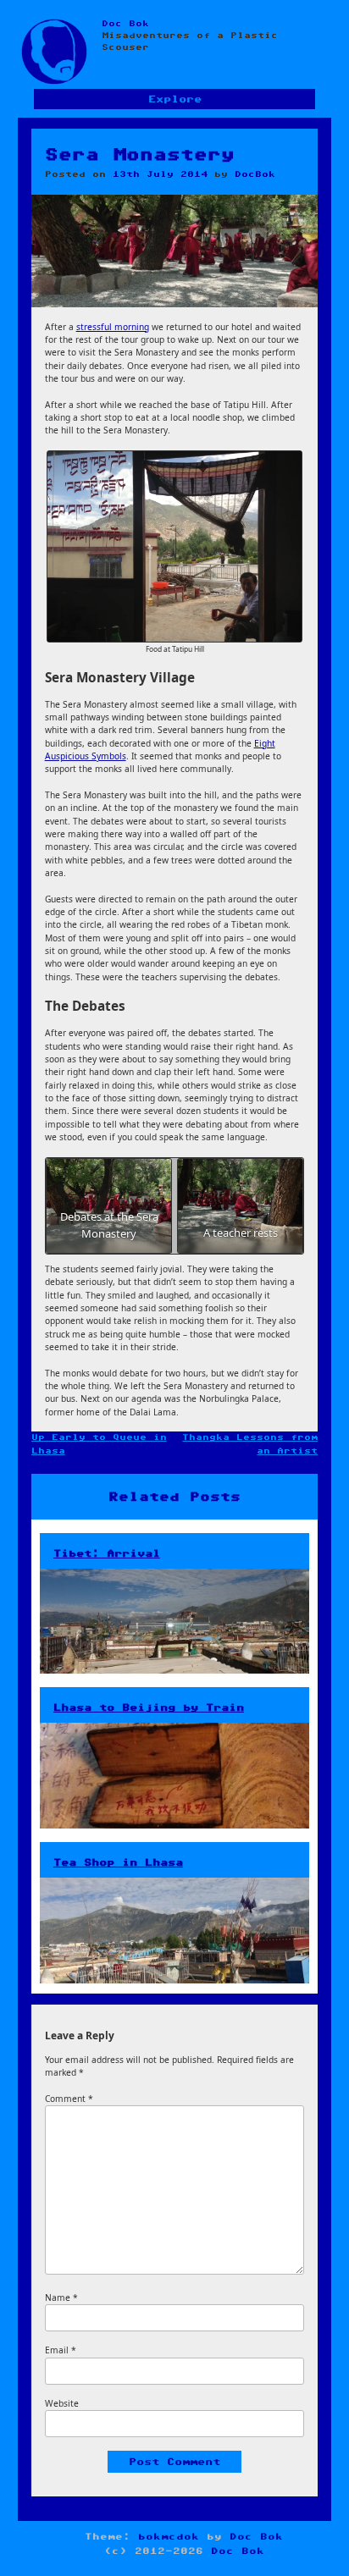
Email (61, 2350)
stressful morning (113, 327)
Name (61, 2297)
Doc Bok (125, 24)
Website (62, 2403)
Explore (175, 99)
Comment (69, 2099)
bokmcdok (169, 2537)
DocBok (255, 174)
